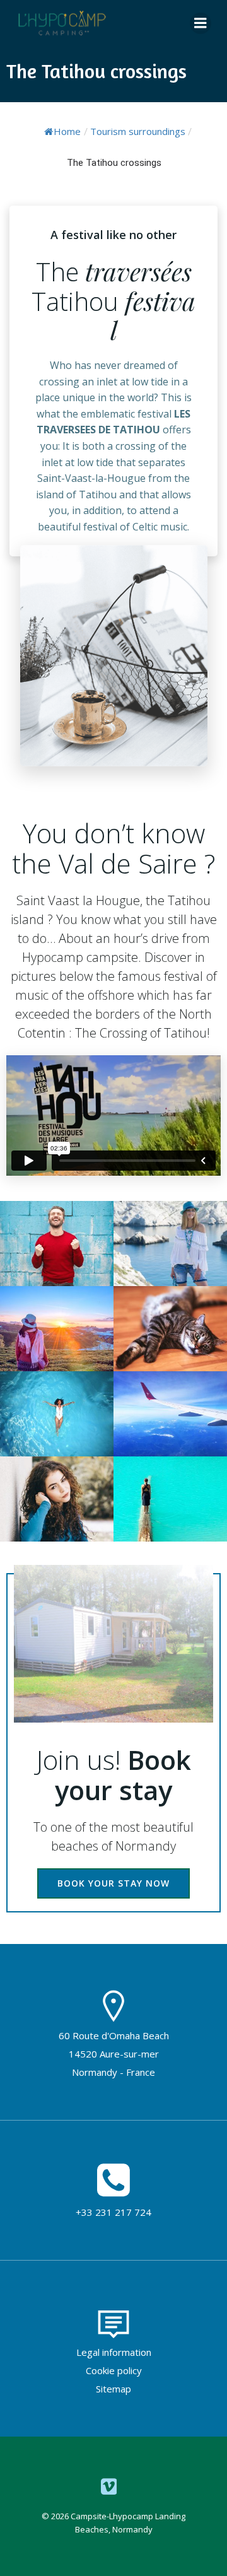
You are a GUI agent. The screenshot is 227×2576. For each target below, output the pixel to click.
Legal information (114, 2352)
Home (67, 131)
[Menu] (201, 23)
